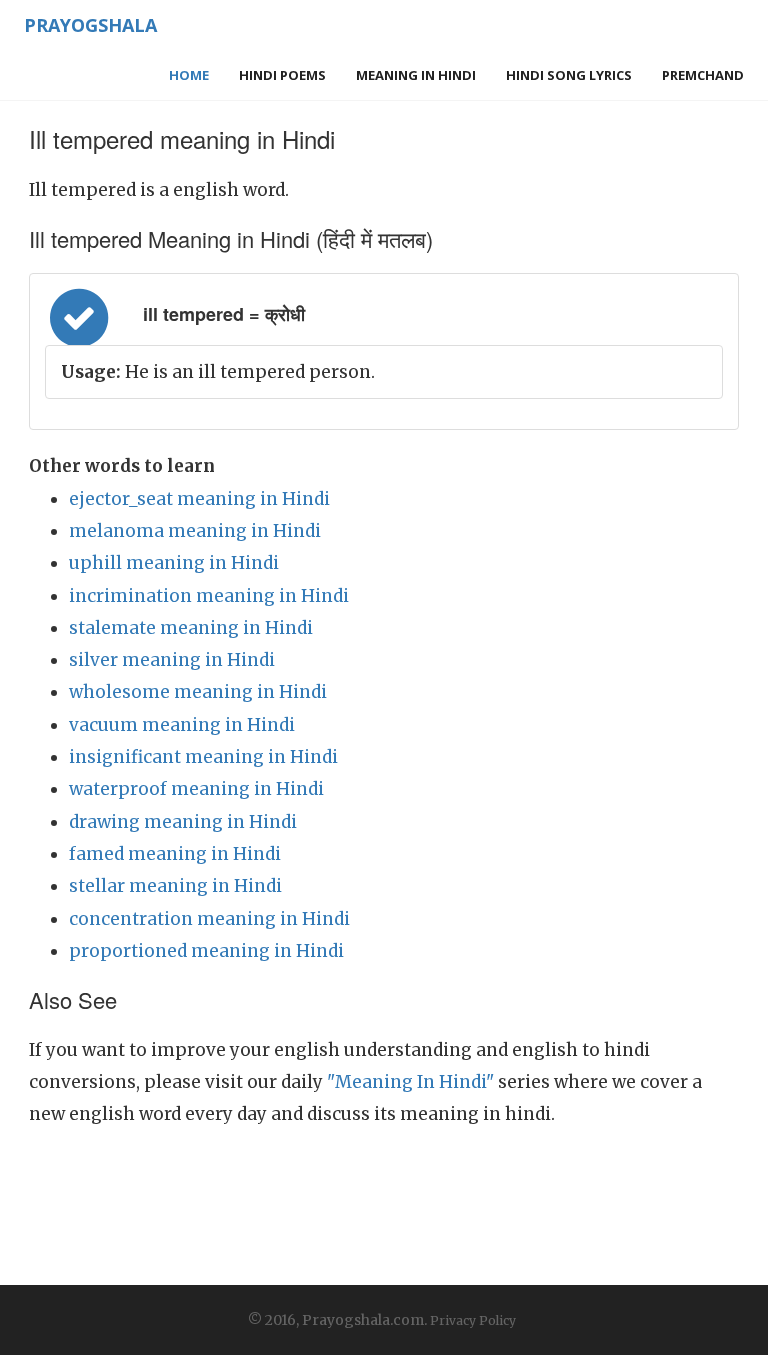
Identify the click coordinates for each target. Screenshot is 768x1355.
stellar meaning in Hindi (175, 886)
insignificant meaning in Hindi (203, 757)
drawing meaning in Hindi (183, 822)
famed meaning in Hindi (175, 854)
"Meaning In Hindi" (410, 1082)
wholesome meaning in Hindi (198, 692)
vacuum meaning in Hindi (182, 725)
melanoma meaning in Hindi (195, 531)
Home (189, 75)
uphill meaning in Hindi (174, 563)
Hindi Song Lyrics (569, 75)
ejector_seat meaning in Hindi (199, 499)
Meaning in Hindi (416, 75)
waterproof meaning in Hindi (196, 789)
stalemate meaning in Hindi (191, 628)
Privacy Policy (473, 1320)
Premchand (703, 75)
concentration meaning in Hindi (209, 919)
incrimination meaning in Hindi (209, 596)
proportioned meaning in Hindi (206, 951)
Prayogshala (90, 25)
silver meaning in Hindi (172, 660)
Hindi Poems (282, 75)
